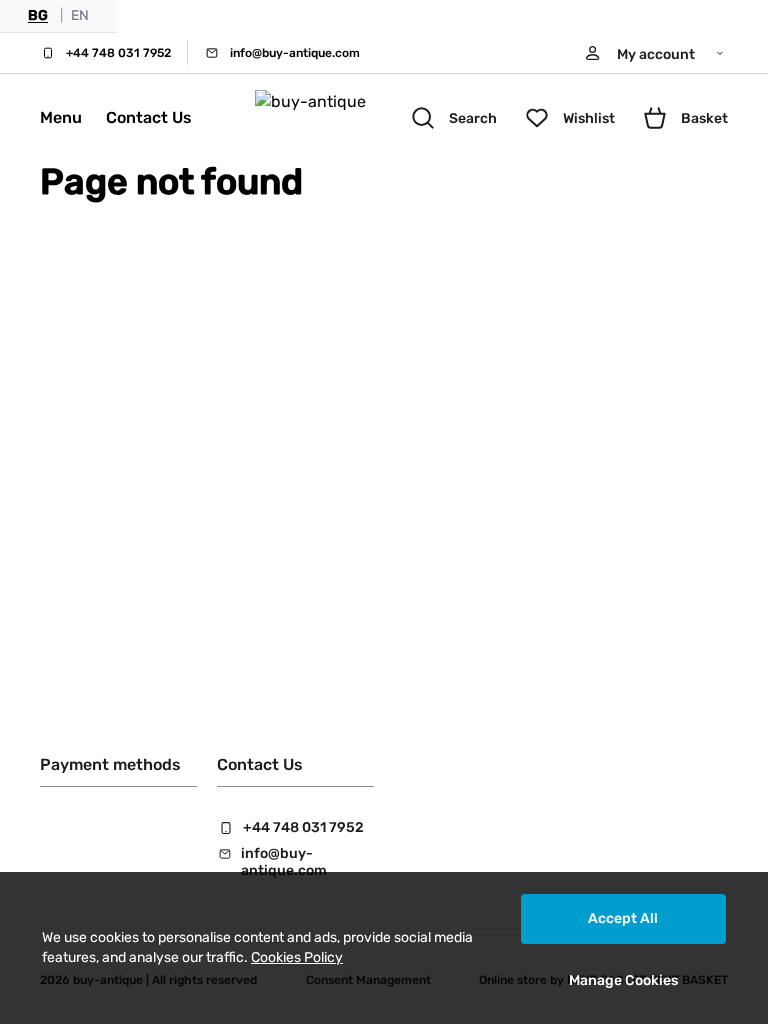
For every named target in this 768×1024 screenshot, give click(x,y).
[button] (655, 53)
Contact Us (149, 117)
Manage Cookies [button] (623, 980)
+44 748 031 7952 (118, 53)
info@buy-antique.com (295, 53)
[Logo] (331, 118)
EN (80, 15)
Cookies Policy (297, 957)
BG (38, 15)
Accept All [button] (623, 918)
